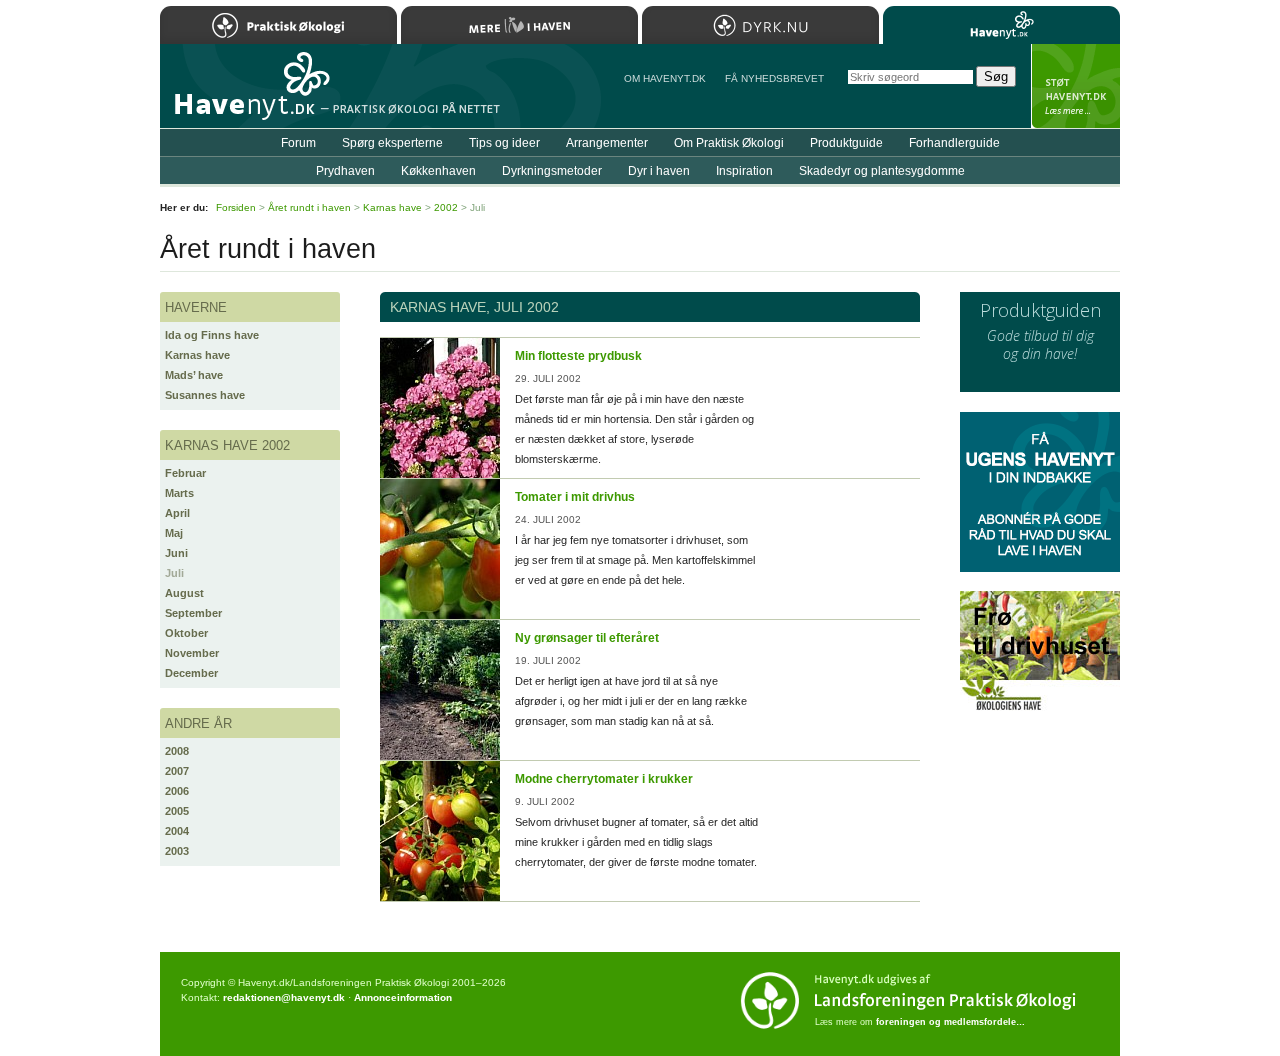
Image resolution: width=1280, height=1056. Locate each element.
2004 (177, 831)
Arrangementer (607, 143)
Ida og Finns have (212, 335)
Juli (174, 573)
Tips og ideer (504, 143)
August (184, 593)
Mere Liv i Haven (519, 25)
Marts (179, 493)
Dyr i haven (659, 171)
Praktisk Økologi (278, 25)
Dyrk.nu (760, 25)
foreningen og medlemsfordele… (950, 1022)
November (192, 653)
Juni (176, 553)
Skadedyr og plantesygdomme (882, 171)
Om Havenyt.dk (665, 78)
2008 (177, 751)
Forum (298, 143)
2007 (177, 771)
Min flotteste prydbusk (578, 356)
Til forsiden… (247, 94)
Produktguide (846, 143)
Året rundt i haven (309, 207)
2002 (446, 207)
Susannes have (205, 395)
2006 (177, 791)
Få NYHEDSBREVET (774, 78)
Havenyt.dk (1001, 25)
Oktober (186, 633)
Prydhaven (345, 171)
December (191, 673)
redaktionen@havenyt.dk (284, 997)
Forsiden (236, 207)
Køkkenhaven (438, 171)
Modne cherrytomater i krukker (604, 779)
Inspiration (744, 171)
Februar (185, 473)
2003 (177, 851)
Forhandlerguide (954, 143)
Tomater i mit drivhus (575, 497)
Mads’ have (194, 375)
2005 (177, 811)
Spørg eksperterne (392, 143)
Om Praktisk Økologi (729, 143)
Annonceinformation (403, 997)
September (193, 613)
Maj (174, 533)
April (177, 513)
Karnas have (197, 355)
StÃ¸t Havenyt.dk (1075, 86)
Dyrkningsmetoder (552, 171)
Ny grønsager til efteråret (587, 638)
